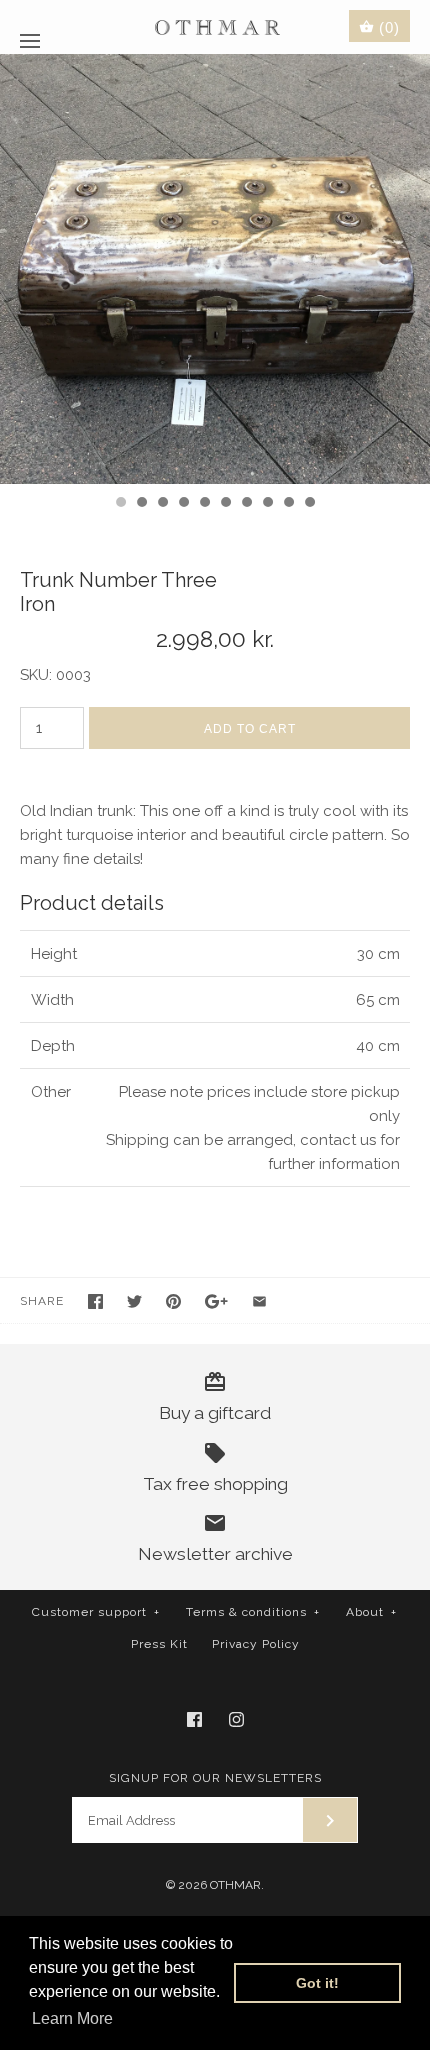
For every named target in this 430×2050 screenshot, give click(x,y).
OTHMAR (235, 1885)
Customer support (96, 1612)
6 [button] (225, 504)
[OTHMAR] (215, 26)
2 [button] (141, 504)
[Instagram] (236, 1719)
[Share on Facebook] (95, 1301)
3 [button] (162, 504)
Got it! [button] (317, 1983)
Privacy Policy (256, 1644)
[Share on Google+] (216, 1301)
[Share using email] (259, 1301)
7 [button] (246, 504)
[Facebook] (194, 1719)
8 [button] (267, 504)
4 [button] (183, 504)
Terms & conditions (253, 1612)
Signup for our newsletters (215, 1778)
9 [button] (288, 504)
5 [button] (204, 504)
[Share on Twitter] (134, 1301)
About (371, 1612)
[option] (215, 269)
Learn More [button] (72, 2018)
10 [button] (309, 504)
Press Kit (159, 1644)
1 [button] (120, 504)
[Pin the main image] (173, 1301)
